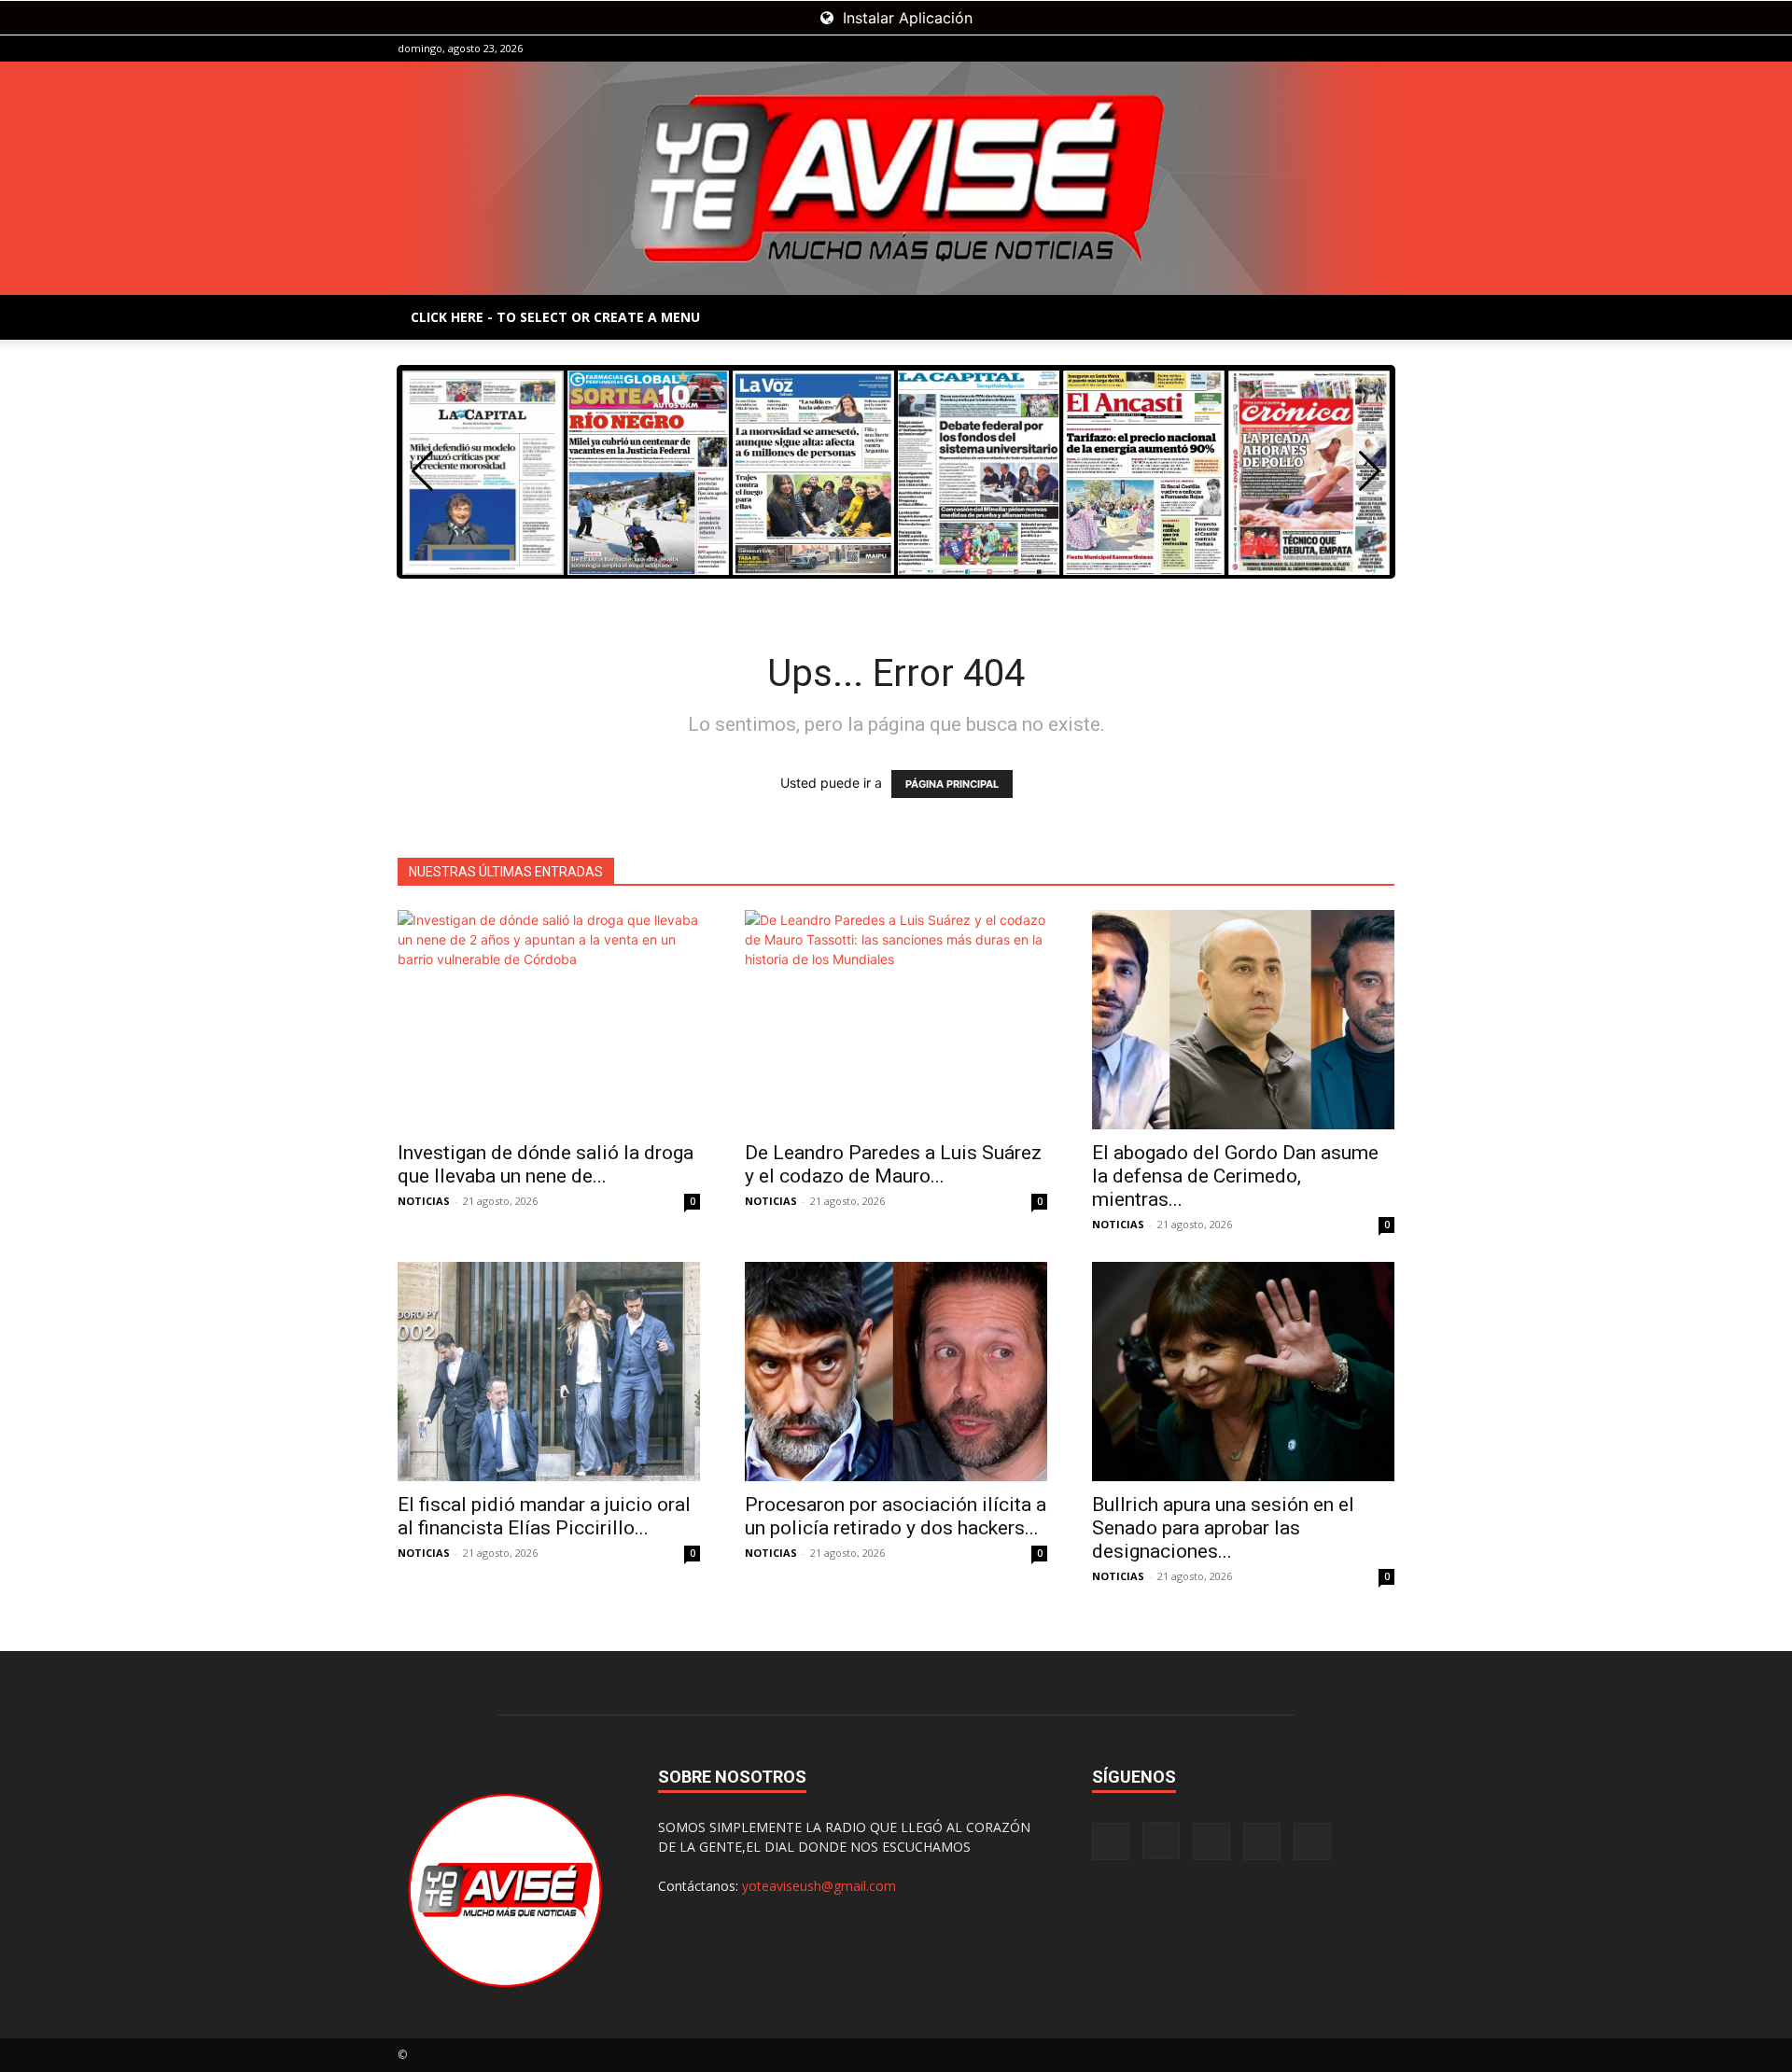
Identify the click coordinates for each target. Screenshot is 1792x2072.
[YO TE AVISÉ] (896, 178)
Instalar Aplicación (905, 18)
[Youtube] (1380, 49)
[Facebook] (1257, 49)
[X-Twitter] (1350, 49)
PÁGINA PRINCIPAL (952, 784)
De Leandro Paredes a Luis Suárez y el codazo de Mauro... (893, 1164)
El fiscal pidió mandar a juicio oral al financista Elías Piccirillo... (544, 1516)
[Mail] (1319, 49)
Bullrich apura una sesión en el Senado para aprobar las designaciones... (1223, 1528)
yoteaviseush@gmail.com (819, 1886)
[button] (1370, 471)
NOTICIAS (424, 1201)
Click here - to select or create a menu (555, 317)
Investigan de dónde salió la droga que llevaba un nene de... (546, 1164)
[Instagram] (1288, 49)
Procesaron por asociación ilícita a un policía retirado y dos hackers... (896, 1516)
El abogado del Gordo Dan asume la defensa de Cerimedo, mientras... (1235, 1176)
